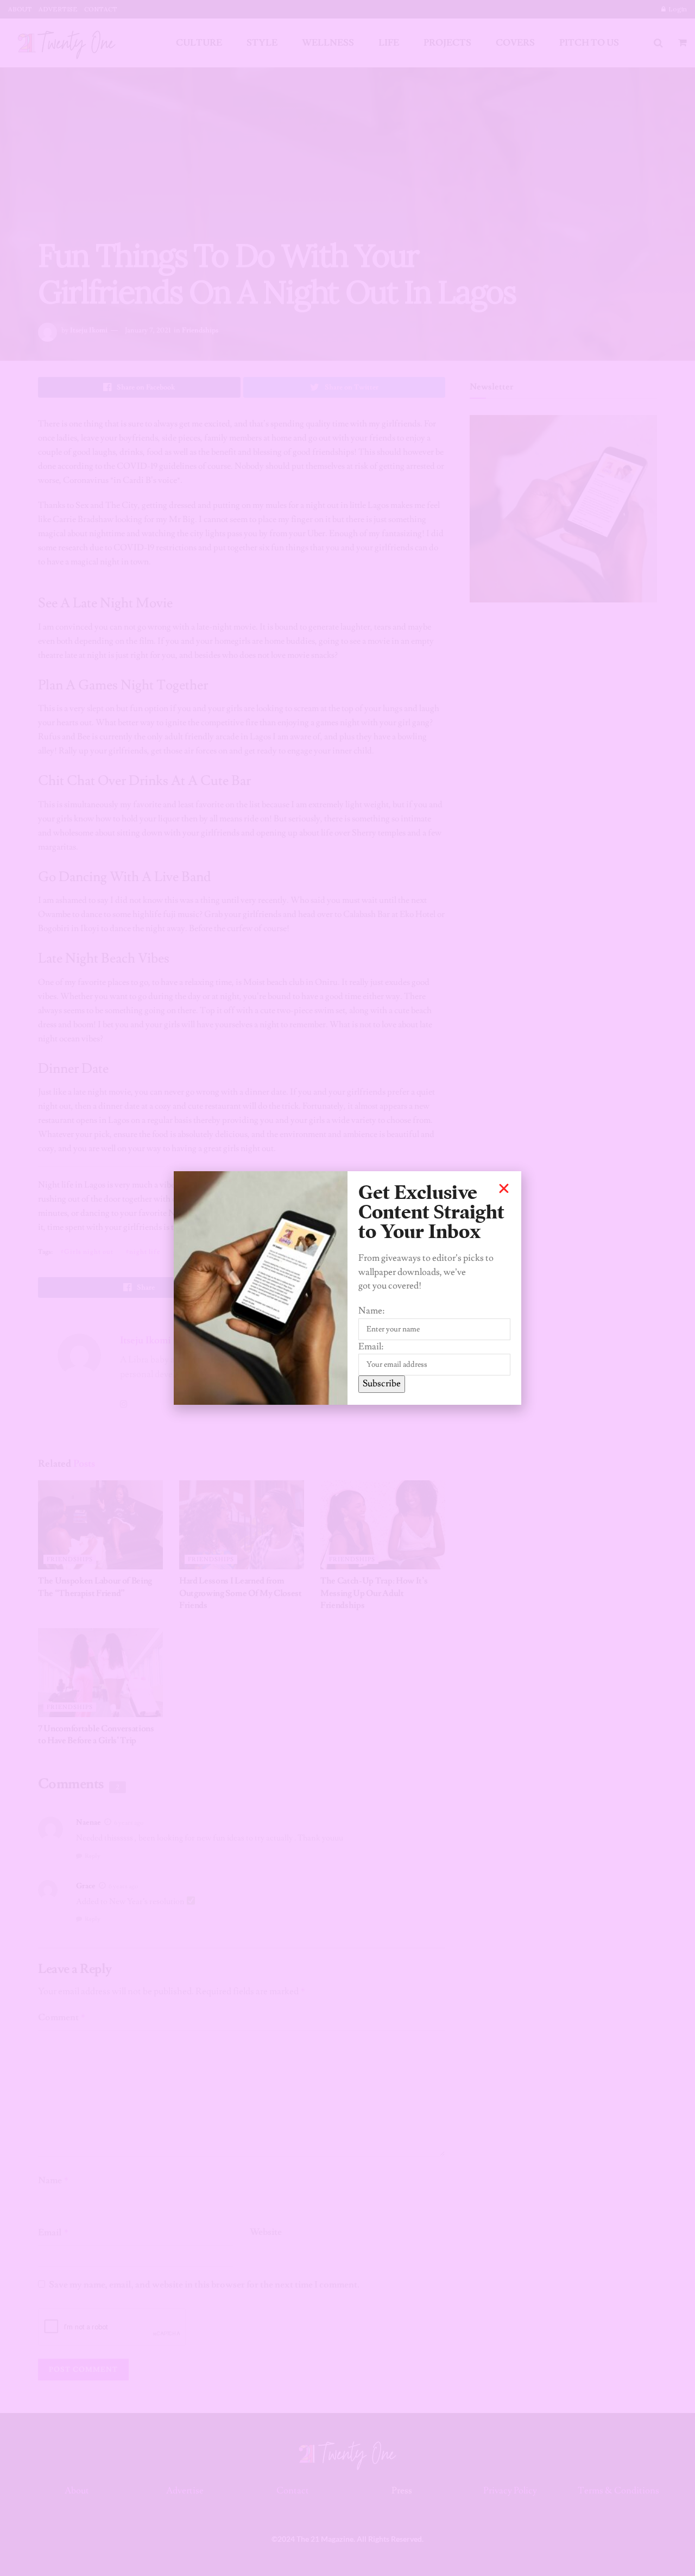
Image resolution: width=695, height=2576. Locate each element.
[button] (504, 1189)
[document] (347, 1288)
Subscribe (382, 1384)
